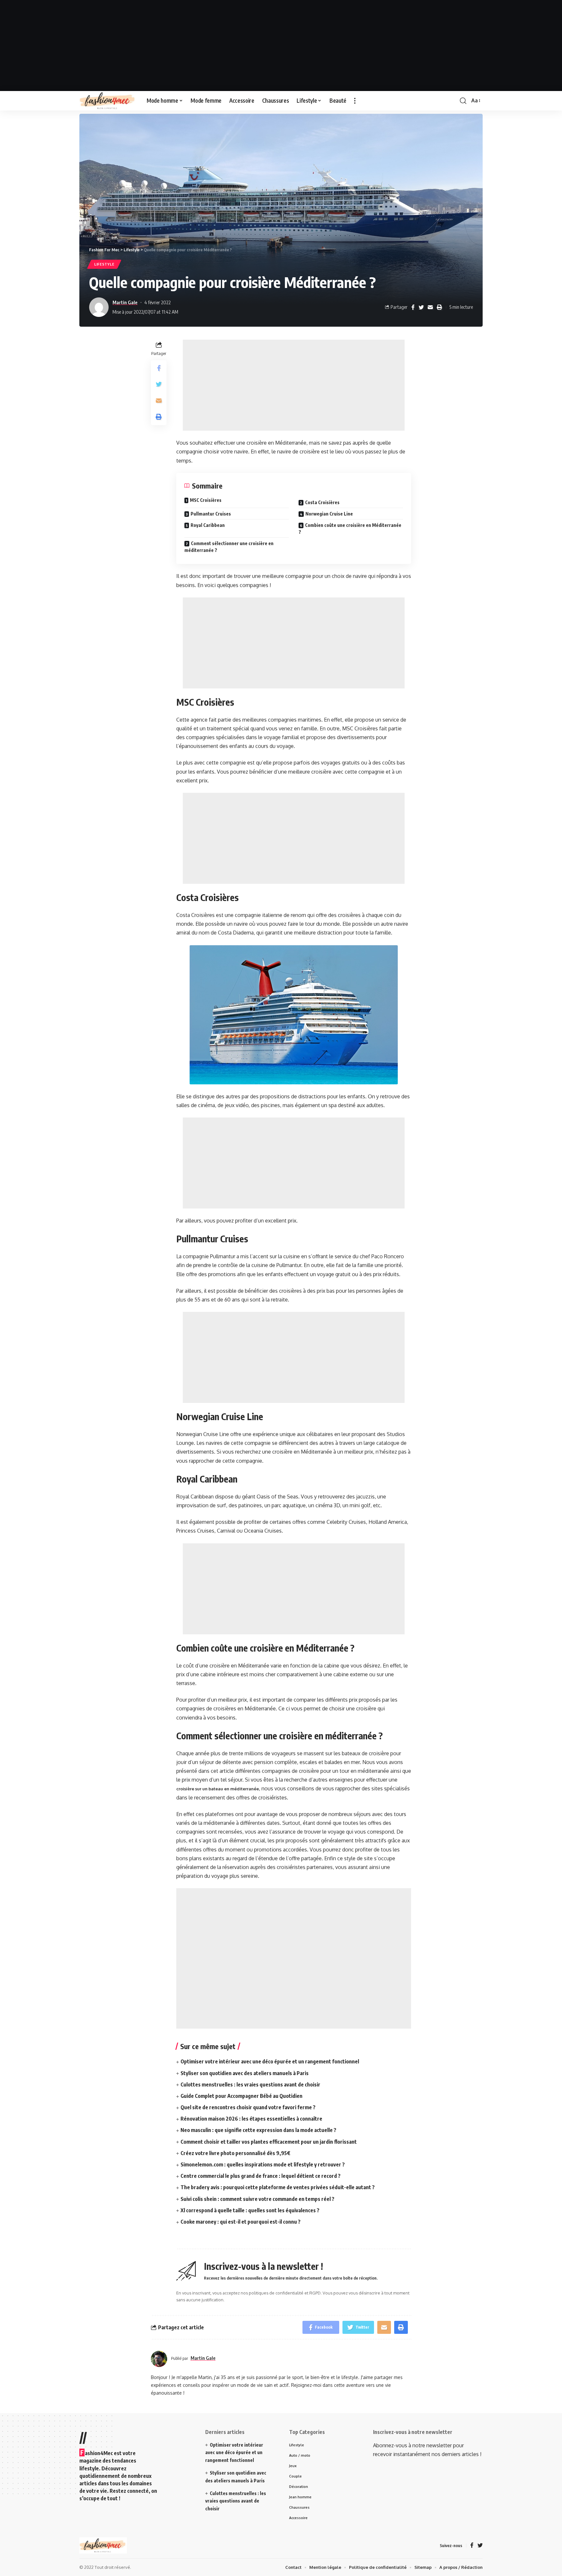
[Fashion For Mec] (108, 101)
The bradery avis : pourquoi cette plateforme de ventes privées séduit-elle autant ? (278, 2187)
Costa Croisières (322, 502)
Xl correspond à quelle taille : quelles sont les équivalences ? (250, 2210)
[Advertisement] (281, 46)
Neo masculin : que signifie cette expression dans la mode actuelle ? (258, 2130)
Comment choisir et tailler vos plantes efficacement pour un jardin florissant (269, 2142)
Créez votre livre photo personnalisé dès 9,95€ (235, 2153)
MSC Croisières (206, 500)
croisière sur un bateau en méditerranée (218, 1789)
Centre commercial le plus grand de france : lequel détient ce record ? (261, 2176)
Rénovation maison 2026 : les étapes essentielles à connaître (251, 2119)
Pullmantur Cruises (211, 514)
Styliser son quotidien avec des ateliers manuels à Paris (245, 2073)
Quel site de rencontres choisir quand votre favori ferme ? (248, 2107)
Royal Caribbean (208, 525)
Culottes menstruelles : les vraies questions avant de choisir (250, 2085)
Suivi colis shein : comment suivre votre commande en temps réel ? (257, 2199)
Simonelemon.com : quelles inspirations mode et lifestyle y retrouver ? (263, 2164)
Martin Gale (125, 302)
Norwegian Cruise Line (329, 514)
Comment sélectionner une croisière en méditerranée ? (229, 547)
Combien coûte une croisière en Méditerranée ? (350, 529)
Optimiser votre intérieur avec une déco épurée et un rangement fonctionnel (270, 2061)
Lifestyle (104, 264)
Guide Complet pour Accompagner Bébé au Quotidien (241, 2096)
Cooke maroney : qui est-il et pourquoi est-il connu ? (241, 2222)
